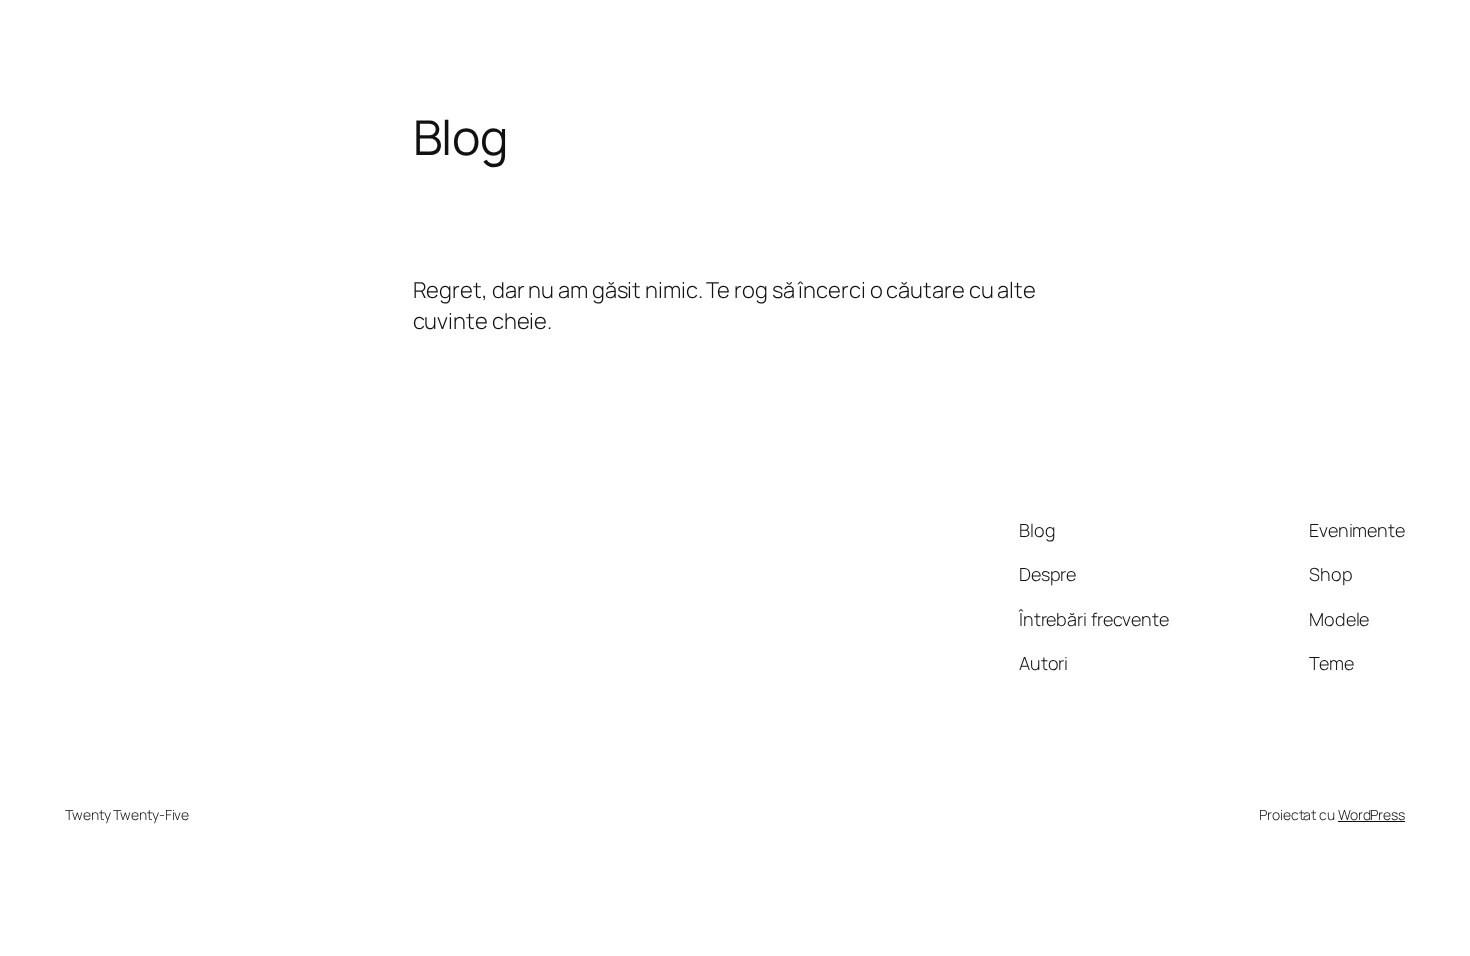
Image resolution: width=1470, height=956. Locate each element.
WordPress (1371, 814)
